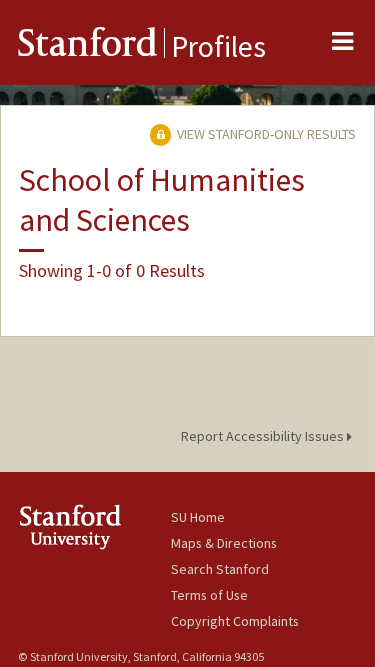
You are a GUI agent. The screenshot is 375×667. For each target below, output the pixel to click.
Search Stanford (220, 569)
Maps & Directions (224, 543)
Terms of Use (209, 595)
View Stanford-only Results (265, 134)
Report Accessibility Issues (264, 436)
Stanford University (94, 526)
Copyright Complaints (235, 621)
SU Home (198, 517)
